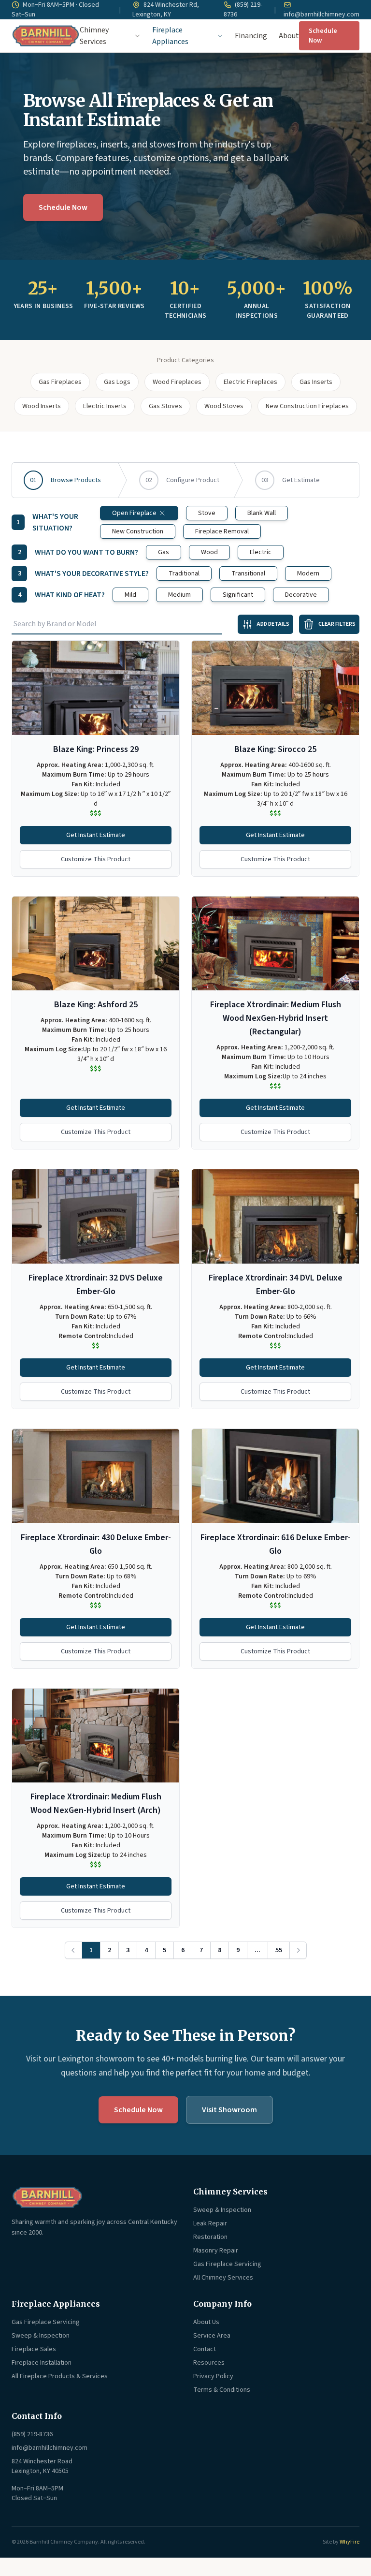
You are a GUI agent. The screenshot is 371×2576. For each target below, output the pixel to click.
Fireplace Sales (34, 2349)
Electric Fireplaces (250, 382)
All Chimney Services (223, 2278)
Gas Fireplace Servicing (227, 2264)
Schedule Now (323, 36)
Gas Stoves (165, 406)
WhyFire (350, 2542)
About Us (206, 2322)
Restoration (210, 2237)
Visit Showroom (229, 2110)
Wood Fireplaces (177, 382)
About (289, 36)
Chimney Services (94, 36)
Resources (209, 2363)
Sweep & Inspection (222, 2210)
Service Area (212, 2336)
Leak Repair (210, 2223)
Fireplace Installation (42, 2363)
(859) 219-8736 (243, 10)
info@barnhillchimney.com (321, 15)
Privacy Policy (213, 2376)
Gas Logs (117, 382)
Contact (205, 2349)
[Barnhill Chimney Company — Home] (46, 36)
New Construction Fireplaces (307, 406)
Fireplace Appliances (170, 36)
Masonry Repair (216, 2251)
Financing (251, 36)
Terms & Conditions (222, 2390)
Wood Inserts (42, 406)
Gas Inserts (316, 382)
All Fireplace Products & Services (60, 2376)
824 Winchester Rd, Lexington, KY (166, 10)
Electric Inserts (105, 406)
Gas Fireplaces (60, 382)
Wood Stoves (224, 406)
